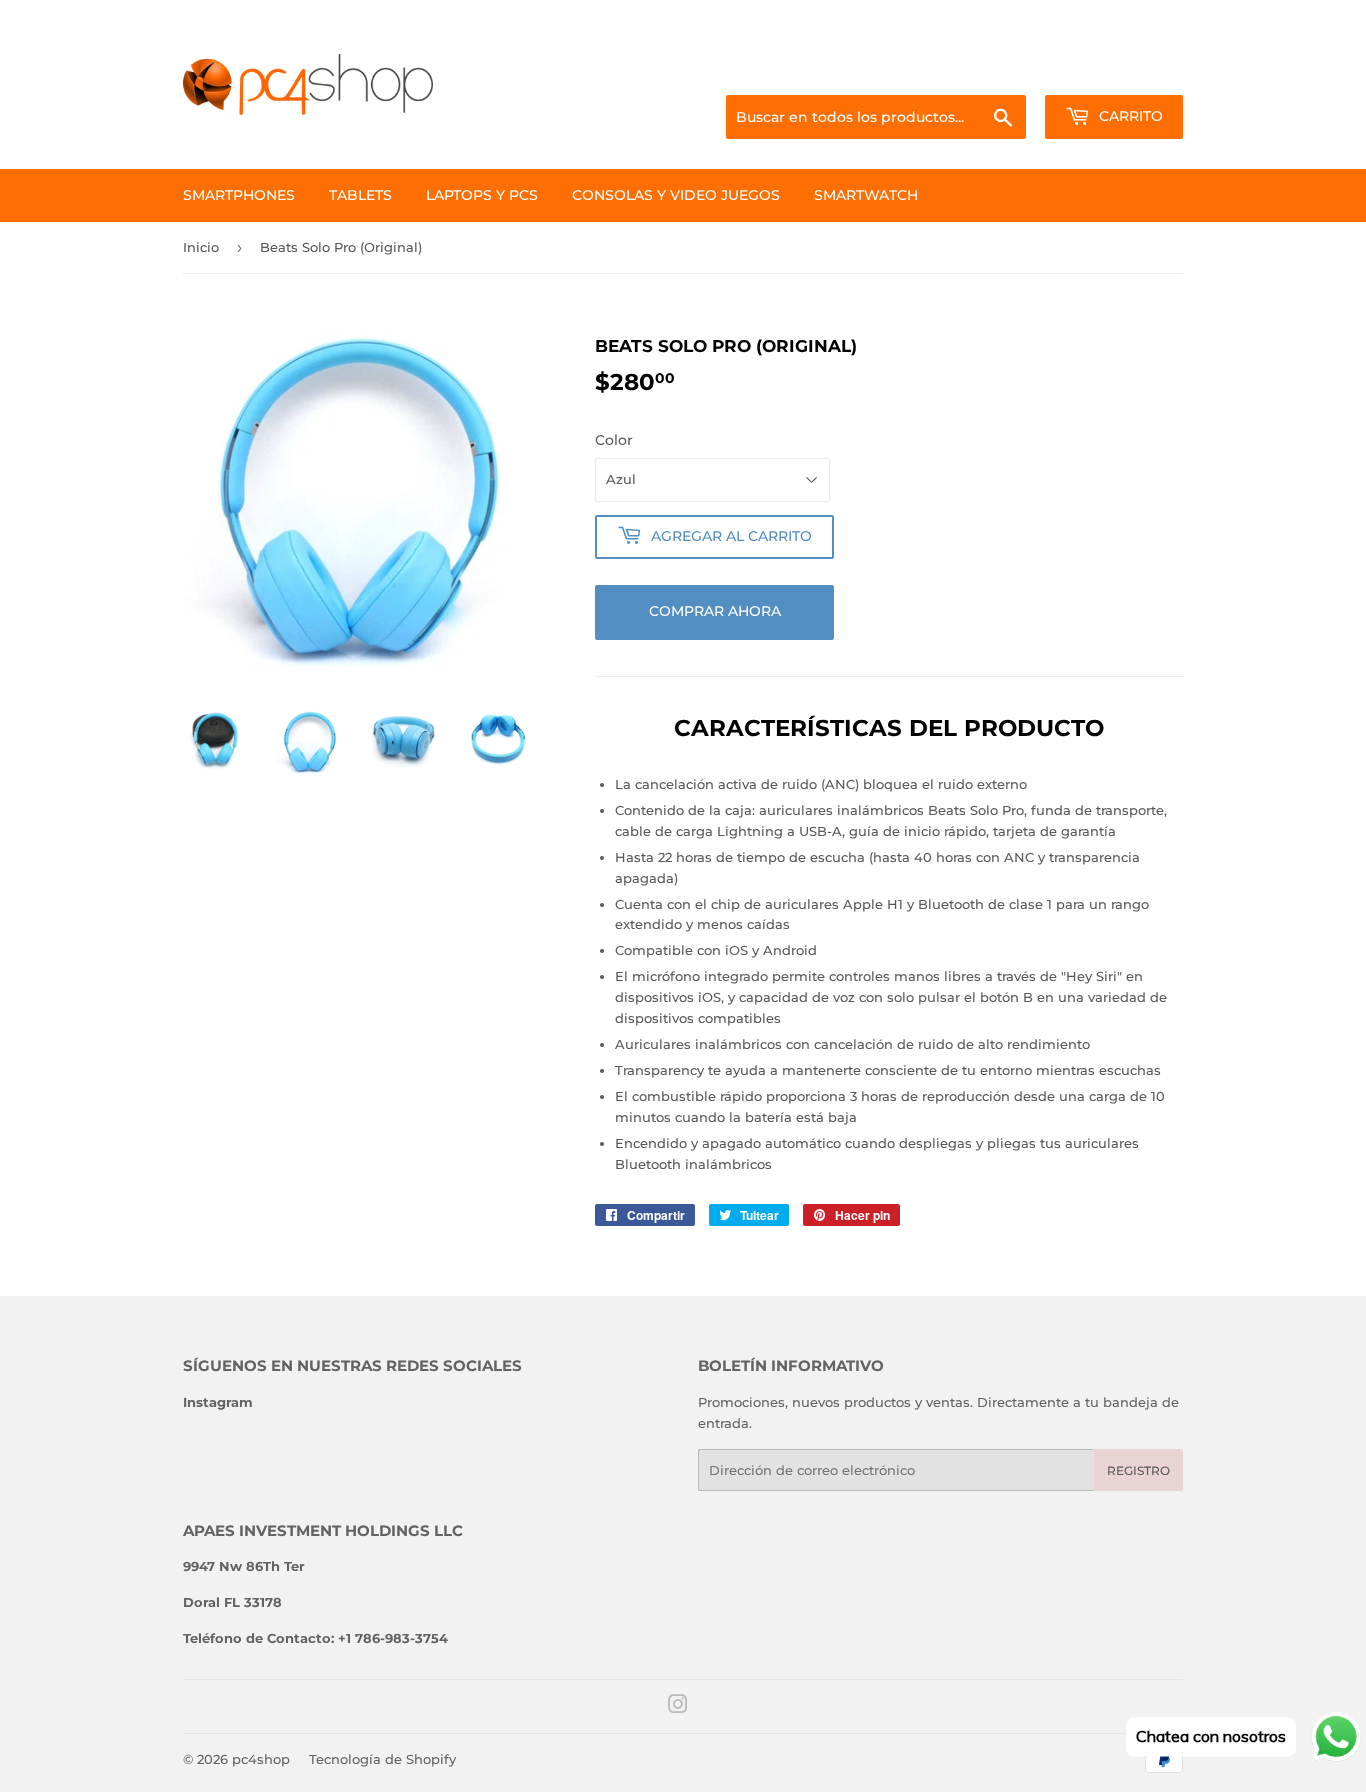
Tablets (360, 195)
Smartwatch (866, 195)
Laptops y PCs (482, 195)
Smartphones (239, 195)
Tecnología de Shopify (382, 1759)
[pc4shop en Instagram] (678, 1707)
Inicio (201, 247)
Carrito (1129, 116)
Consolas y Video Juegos (676, 195)
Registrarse (1023, 71)
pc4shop (261, 1759)
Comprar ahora (715, 611)
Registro (1138, 1470)
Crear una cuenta (1131, 71)
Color (614, 440)
